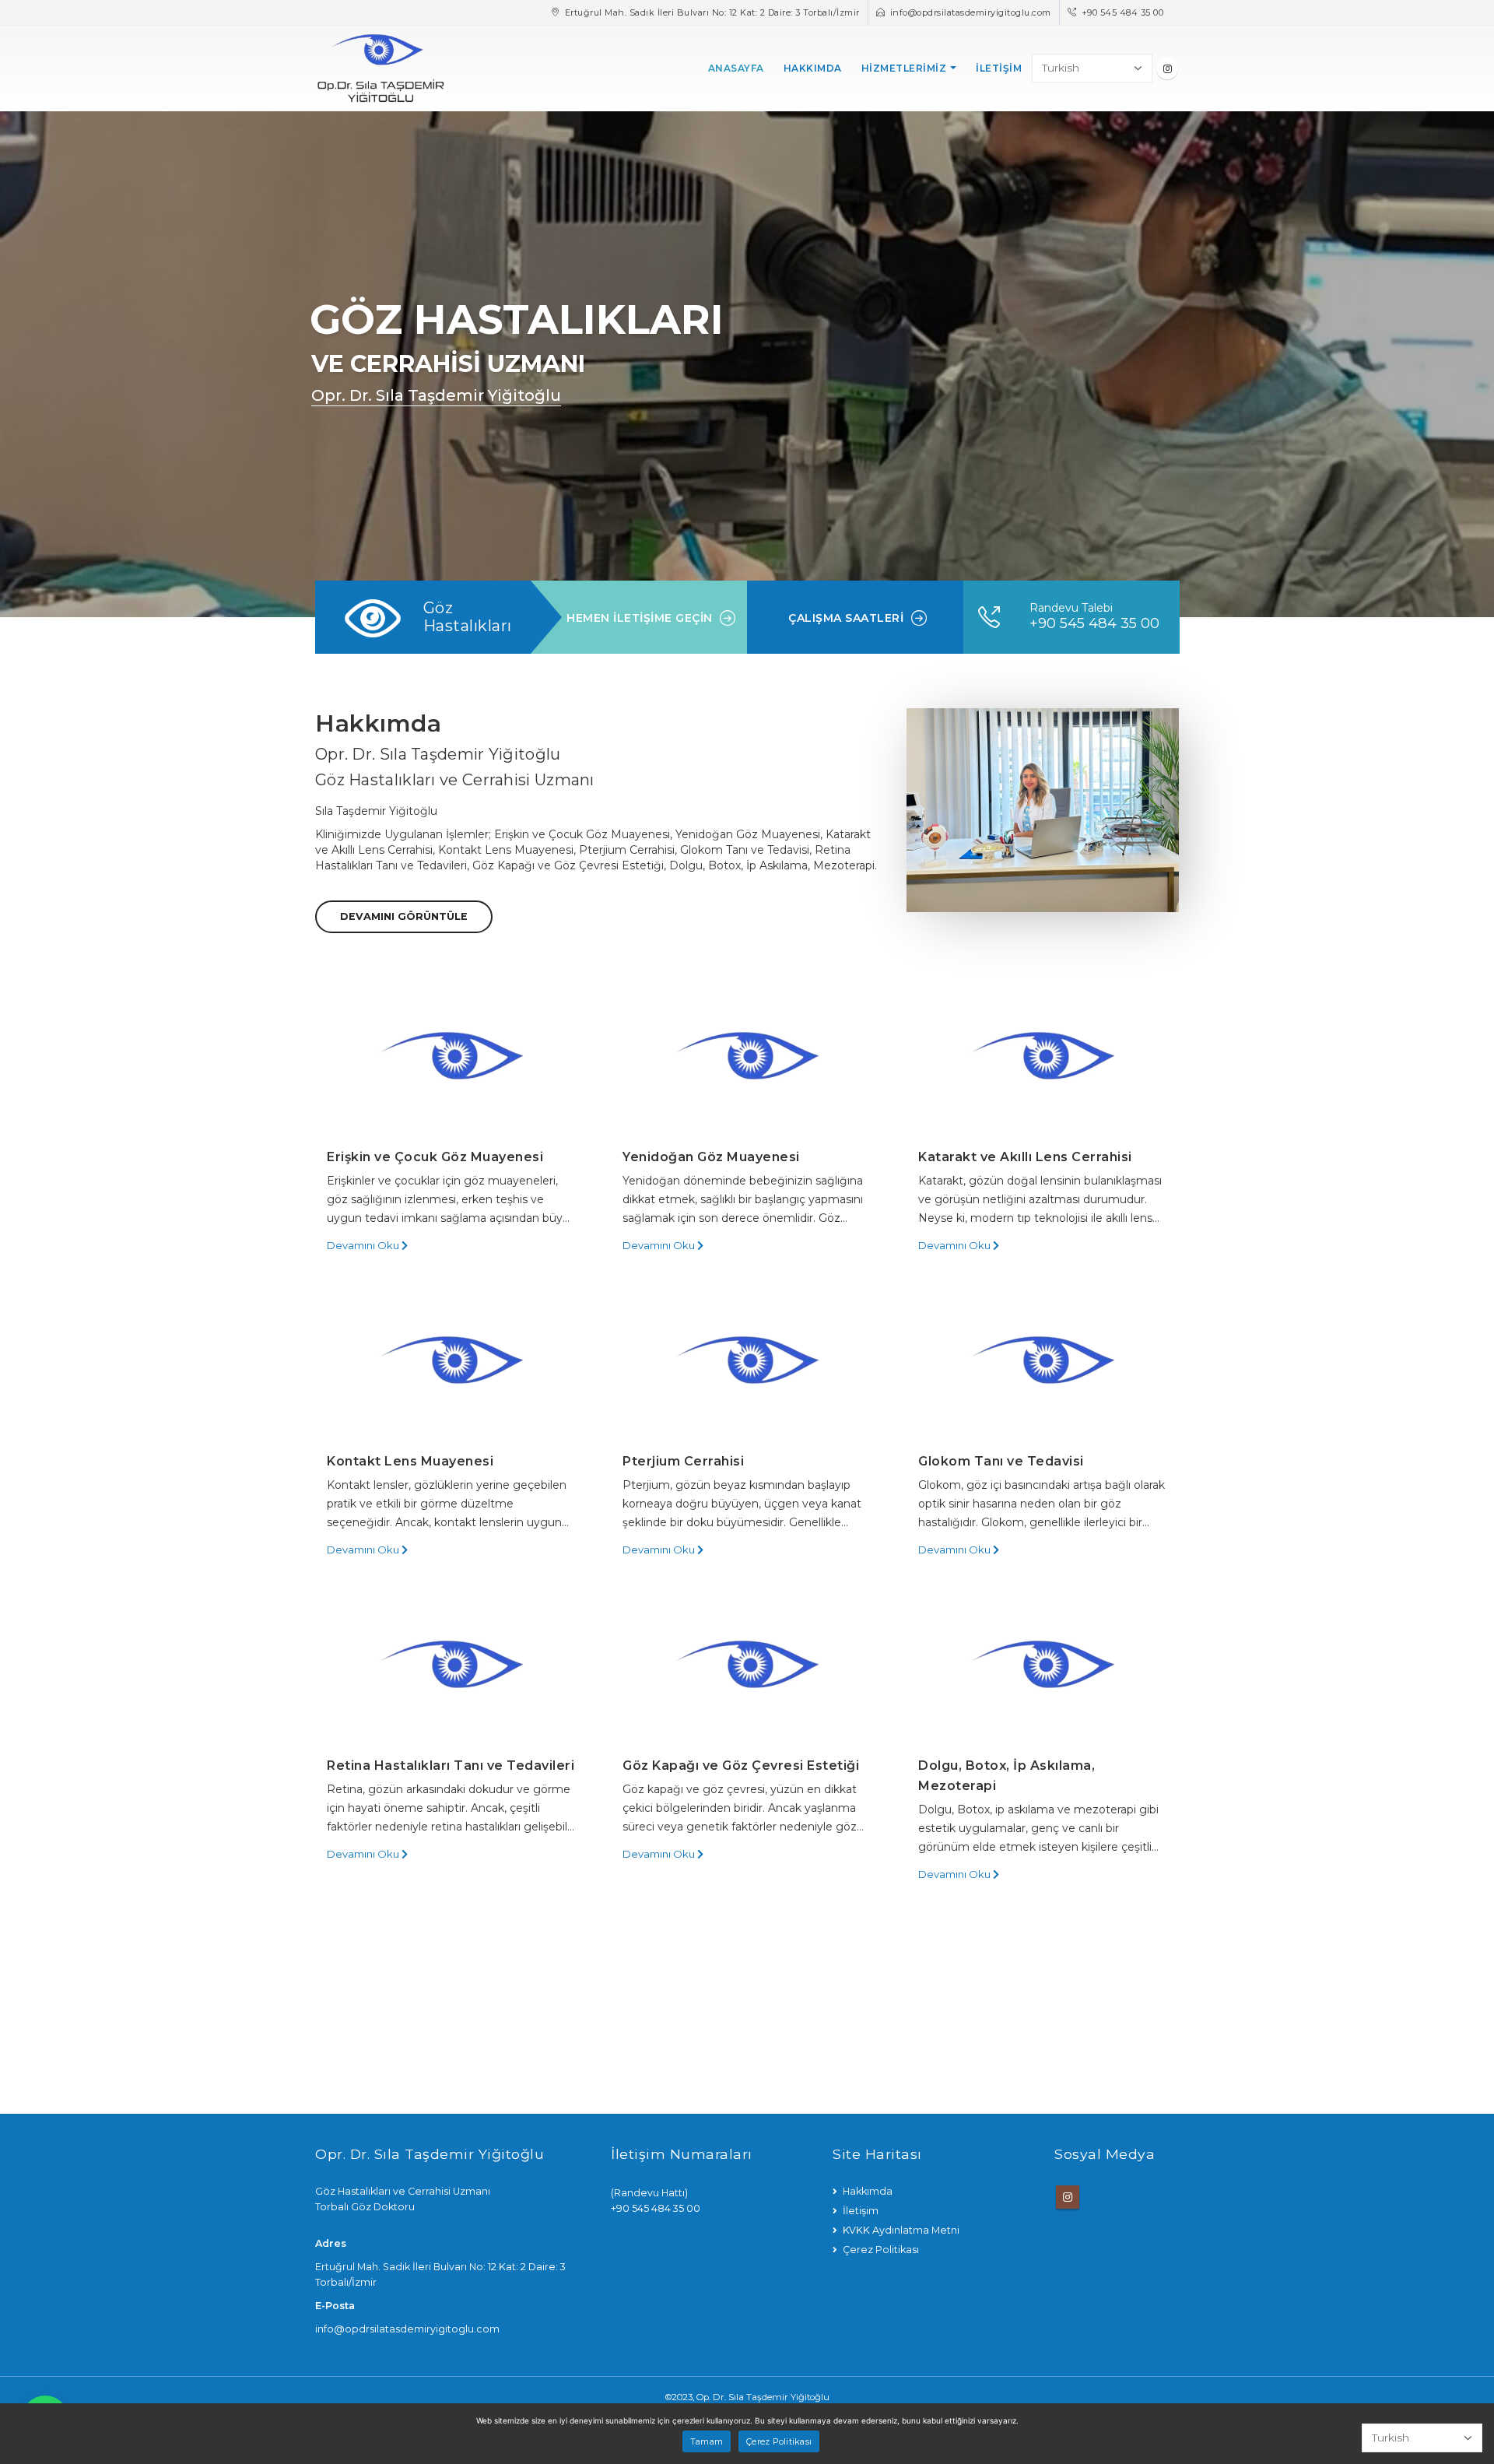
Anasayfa (736, 68)
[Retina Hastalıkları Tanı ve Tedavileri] (451, 1664)
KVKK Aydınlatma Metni (901, 2230)
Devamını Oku (364, 1245)
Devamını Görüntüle (404, 916)
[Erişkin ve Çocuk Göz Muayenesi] (451, 1055)
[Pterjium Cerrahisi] (747, 1360)
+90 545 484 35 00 (1123, 12)
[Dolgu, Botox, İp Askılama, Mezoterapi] (1043, 1664)
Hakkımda (813, 68)
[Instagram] (1167, 68)
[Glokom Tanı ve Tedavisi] (1043, 1360)
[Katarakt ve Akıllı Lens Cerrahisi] (1043, 1055)
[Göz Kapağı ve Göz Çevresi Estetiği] (747, 1664)
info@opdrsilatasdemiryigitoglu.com (971, 12)
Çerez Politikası (881, 2250)
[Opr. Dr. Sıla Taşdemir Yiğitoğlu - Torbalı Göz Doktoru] (381, 68)
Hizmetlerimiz (904, 68)
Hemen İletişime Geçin (640, 618)
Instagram (1068, 2197)
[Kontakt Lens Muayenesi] (451, 1360)
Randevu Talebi (1071, 608)
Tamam (707, 2441)
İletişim (999, 68)
